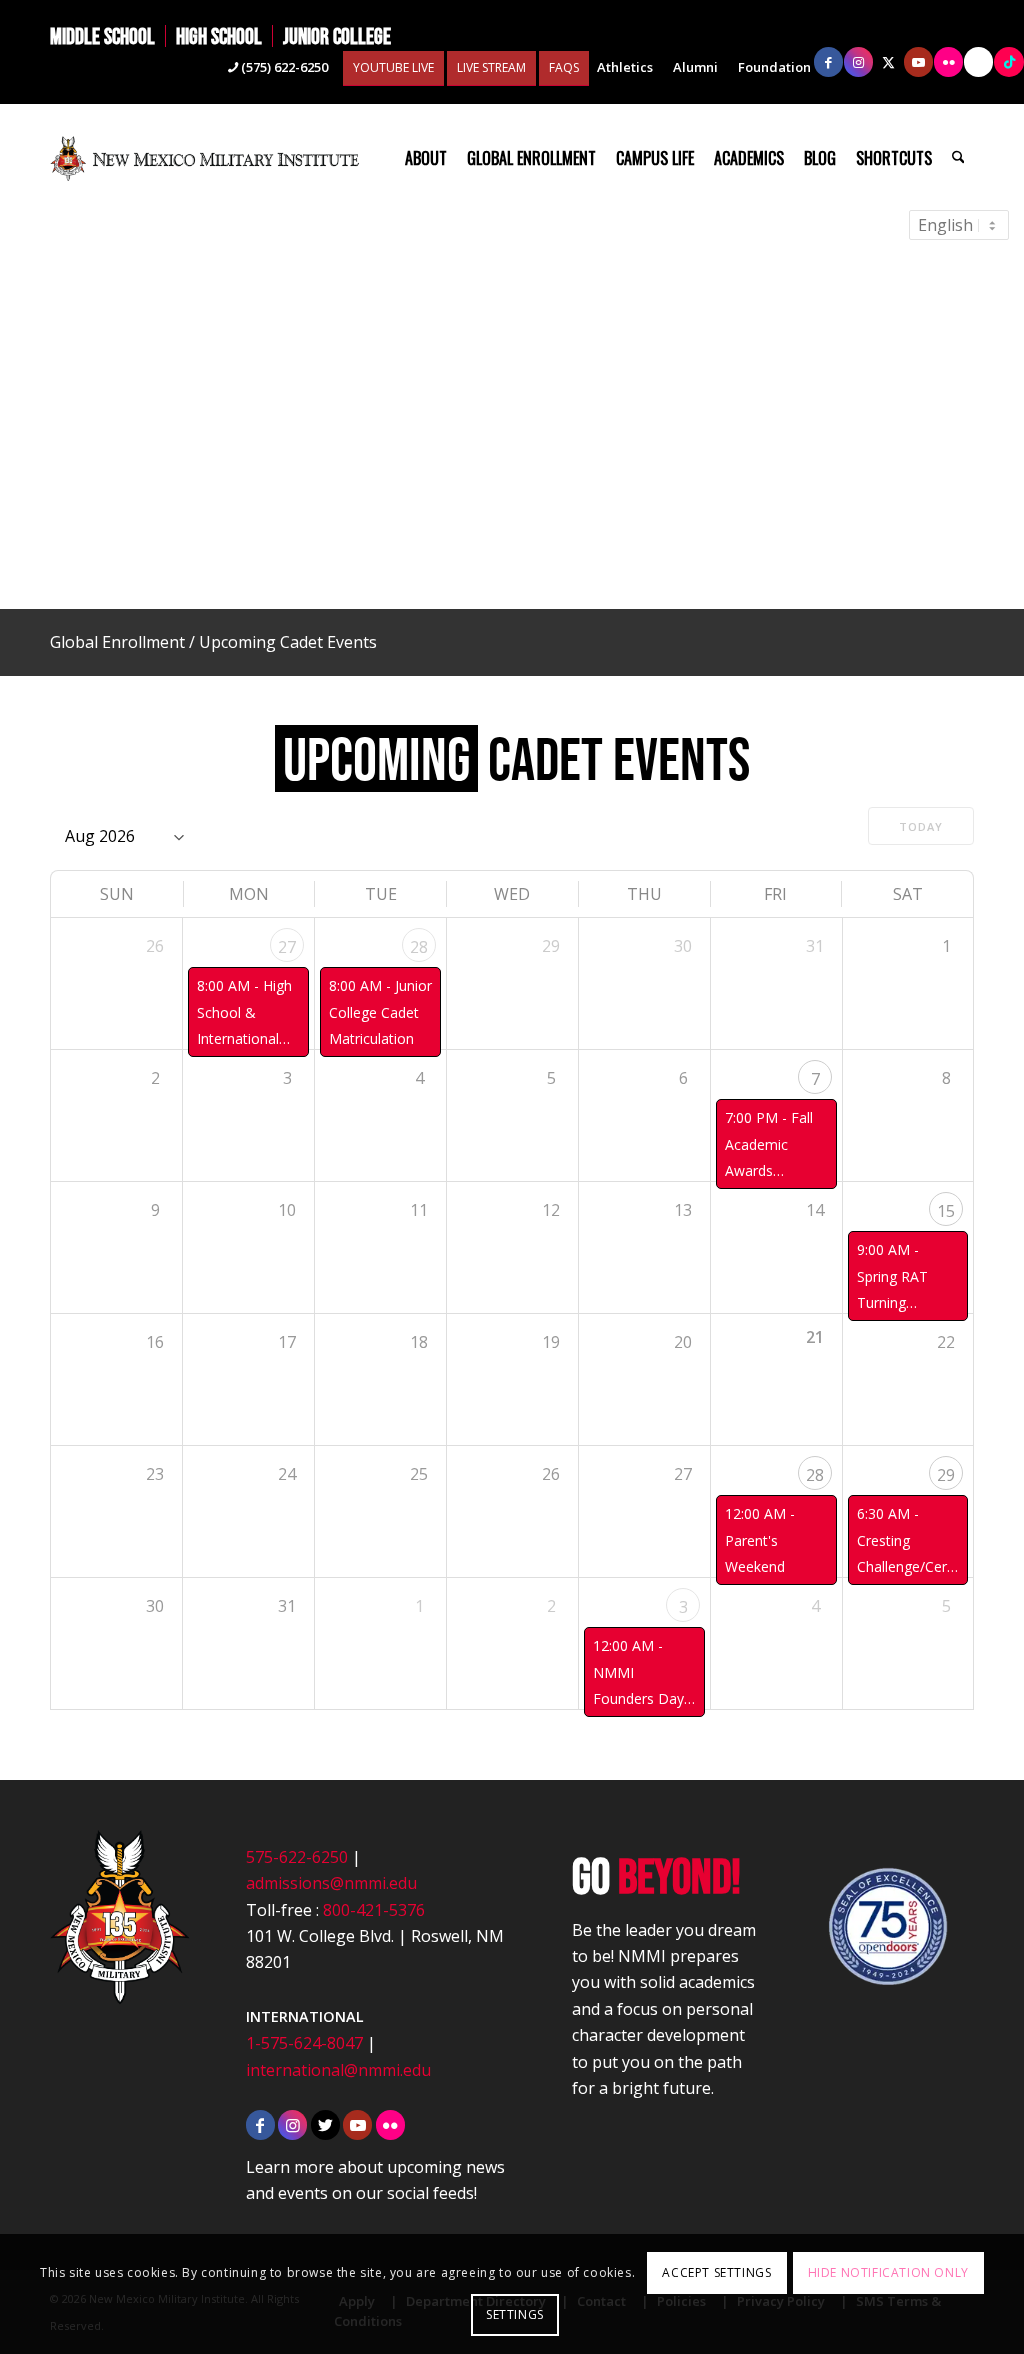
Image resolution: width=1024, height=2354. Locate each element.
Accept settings (716, 2272)
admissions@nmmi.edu (331, 1883)
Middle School (102, 36)
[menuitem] (108, 36)
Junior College (337, 36)
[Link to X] (888, 62)
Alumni (695, 67)
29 (946, 1475)
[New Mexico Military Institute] (205, 158)
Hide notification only (888, 2272)
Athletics (625, 67)
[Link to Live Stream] (978, 62)
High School (219, 36)
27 (287, 947)
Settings (515, 2314)
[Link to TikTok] (1009, 62)
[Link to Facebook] (828, 62)
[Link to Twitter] (325, 2125)
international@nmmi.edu (338, 2070)
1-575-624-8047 (304, 2043)
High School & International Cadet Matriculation (244, 1038)
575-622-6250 (297, 1857)
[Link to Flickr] (948, 62)
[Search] (958, 158)
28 (419, 947)
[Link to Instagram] (858, 62)
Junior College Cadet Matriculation (380, 1012)
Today (921, 826)
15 (946, 1211)
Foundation (774, 67)
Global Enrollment (117, 642)
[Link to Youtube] (918, 62)
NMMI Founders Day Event (638, 1699)
